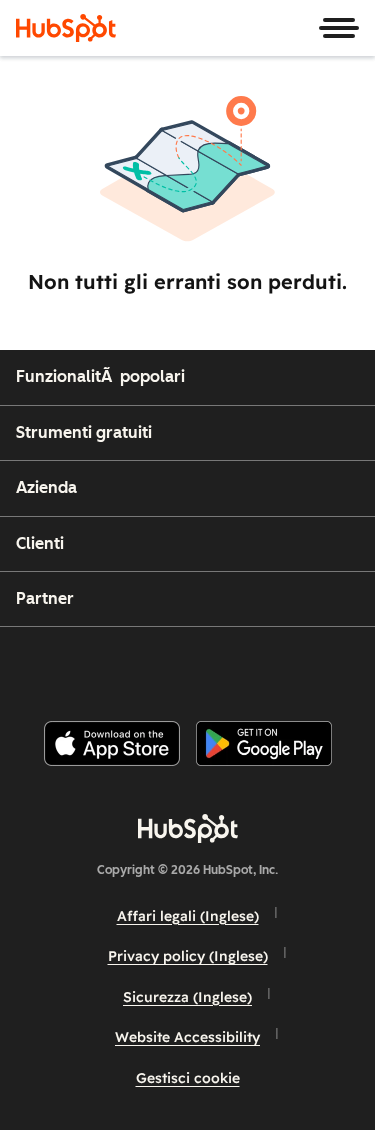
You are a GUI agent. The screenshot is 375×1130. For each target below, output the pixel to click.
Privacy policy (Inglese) (188, 956)
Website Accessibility (187, 1037)
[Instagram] (103, 665)
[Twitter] (203, 665)
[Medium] (304, 665)
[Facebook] (52, 665)
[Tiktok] (354, 665)
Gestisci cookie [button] (188, 1078)
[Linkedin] (254, 665)
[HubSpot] (66, 28)
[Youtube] (153, 665)
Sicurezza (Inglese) (187, 997)
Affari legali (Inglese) (188, 916)
